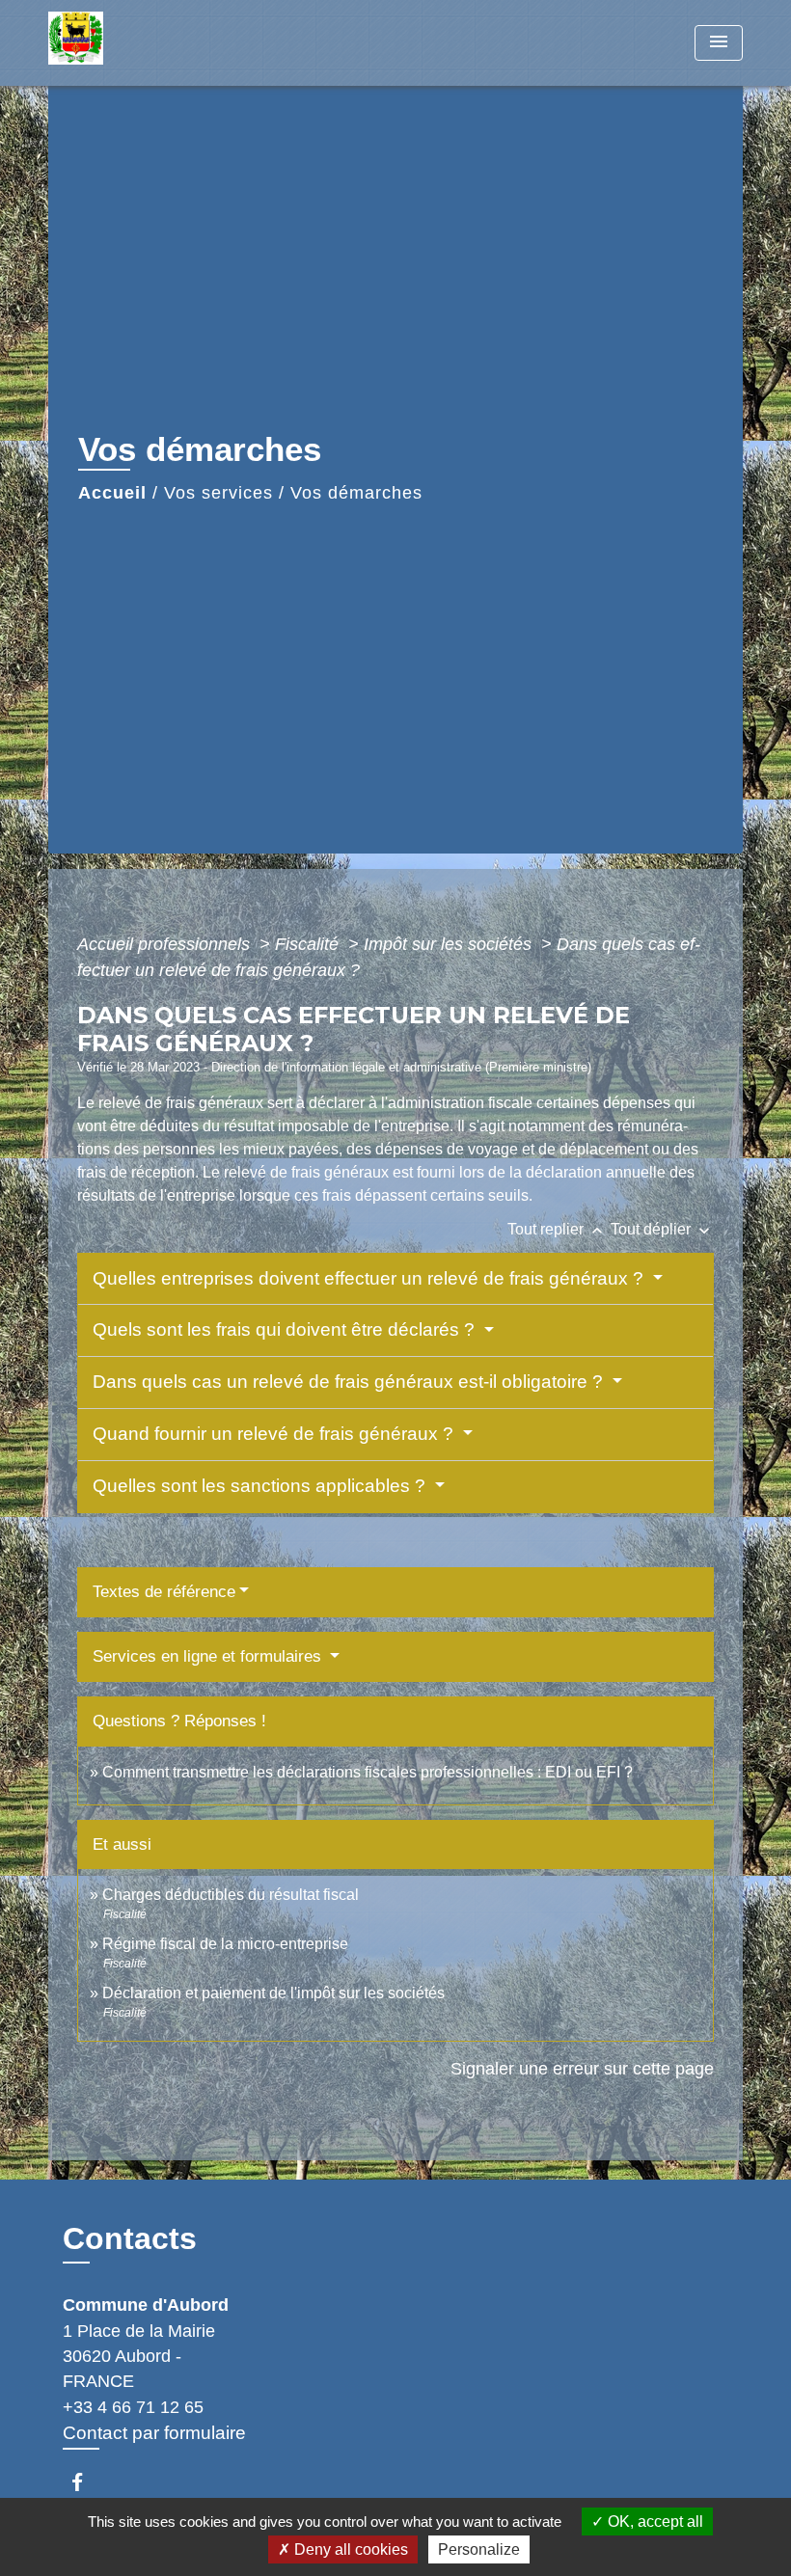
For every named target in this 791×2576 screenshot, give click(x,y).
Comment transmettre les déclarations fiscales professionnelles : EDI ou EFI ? (368, 1772)
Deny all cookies (349, 2549)
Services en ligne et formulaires (209, 1656)
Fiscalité (309, 944)
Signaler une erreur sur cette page (582, 2069)
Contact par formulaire (154, 2433)
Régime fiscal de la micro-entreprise (225, 1944)
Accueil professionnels (166, 944)
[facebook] (86, 2482)
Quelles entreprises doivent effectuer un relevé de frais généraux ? (370, 1278)
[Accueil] (169, 43)
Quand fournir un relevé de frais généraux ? (275, 1434)
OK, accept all (654, 2522)
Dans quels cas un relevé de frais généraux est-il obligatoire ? (350, 1382)
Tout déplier (662, 1229)
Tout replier (557, 1229)
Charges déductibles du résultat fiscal (231, 1895)
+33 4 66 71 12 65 (133, 2407)
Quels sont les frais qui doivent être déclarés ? (286, 1329)
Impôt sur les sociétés (450, 944)
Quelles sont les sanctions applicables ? (261, 1486)
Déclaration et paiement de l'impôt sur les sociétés (273, 1993)
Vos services (218, 493)
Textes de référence (164, 1592)
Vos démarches (356, 493)
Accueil (112, 493)
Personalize (479, 2549)
